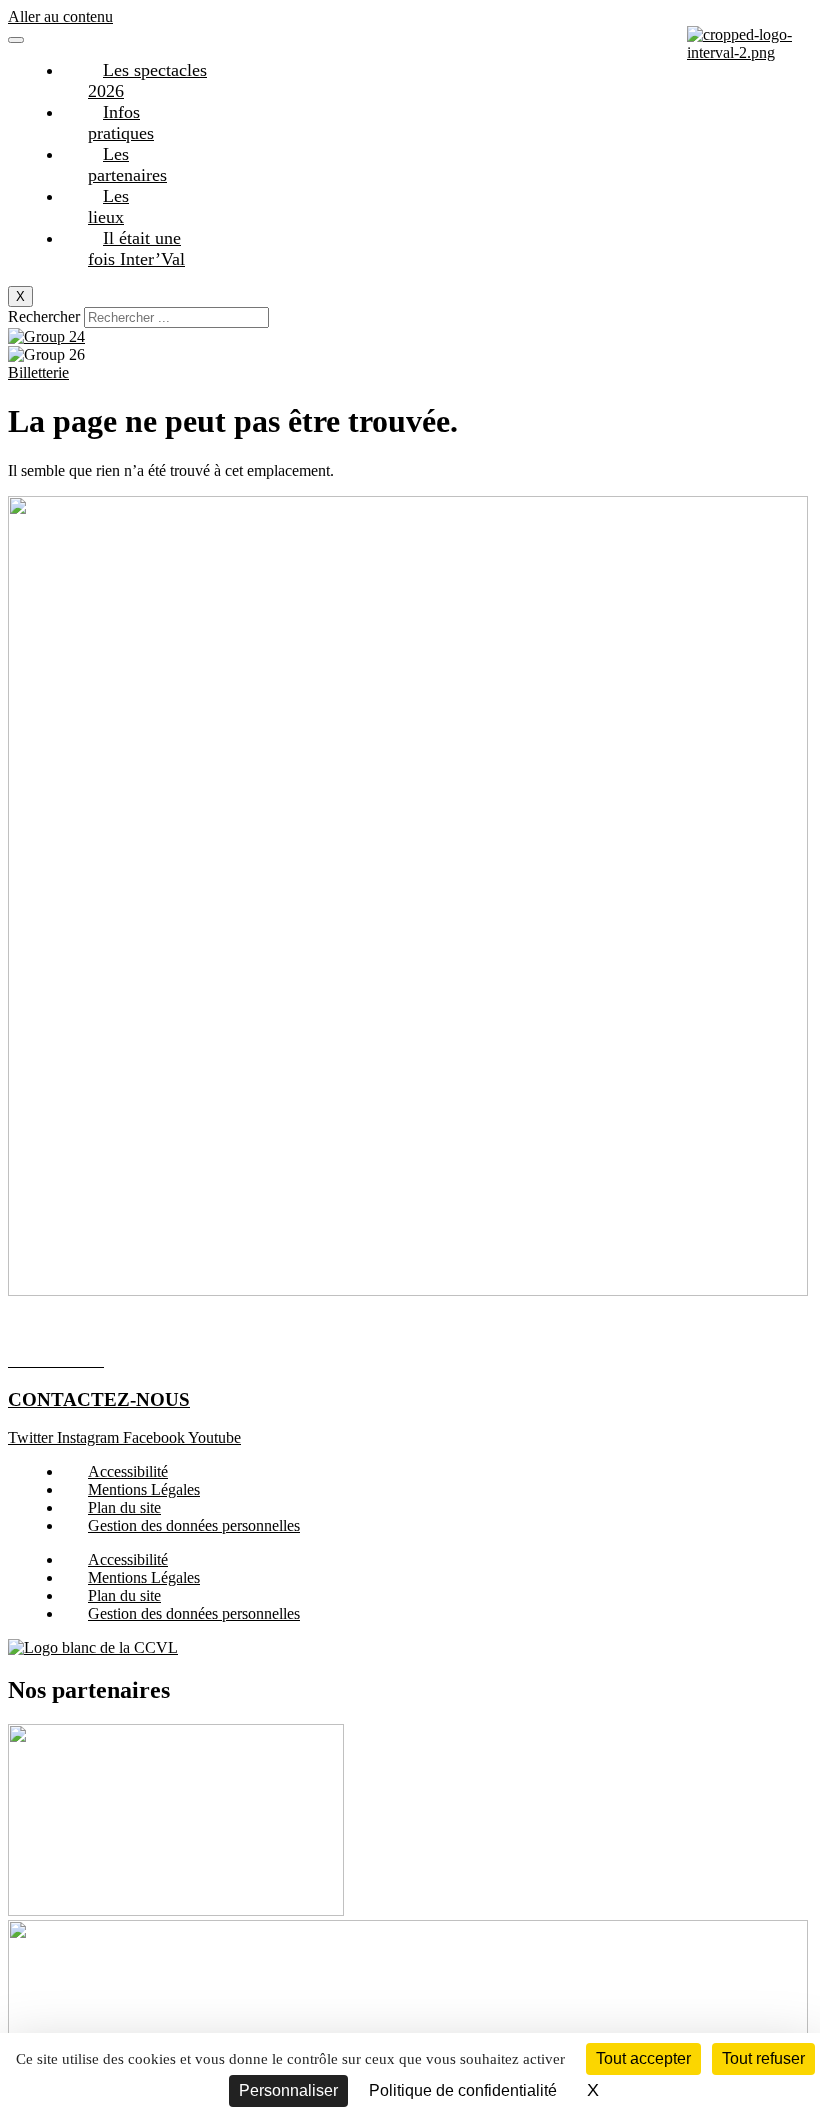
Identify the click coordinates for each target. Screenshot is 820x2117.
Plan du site (124, 1507)
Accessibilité (128, 1471)
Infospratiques (121, 122)
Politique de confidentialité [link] (463, 2090)
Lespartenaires (127, 164)
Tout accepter (643, 2058)
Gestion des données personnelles (194, 1525)
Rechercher (46, 316)
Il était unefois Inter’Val (136, 248)
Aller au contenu (60, 16)
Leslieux (108, 206)
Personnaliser (288, 2090)
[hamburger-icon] (16, 40)
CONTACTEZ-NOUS (99, 1399)
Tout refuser (763, 2058)
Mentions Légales (144, 1489)
